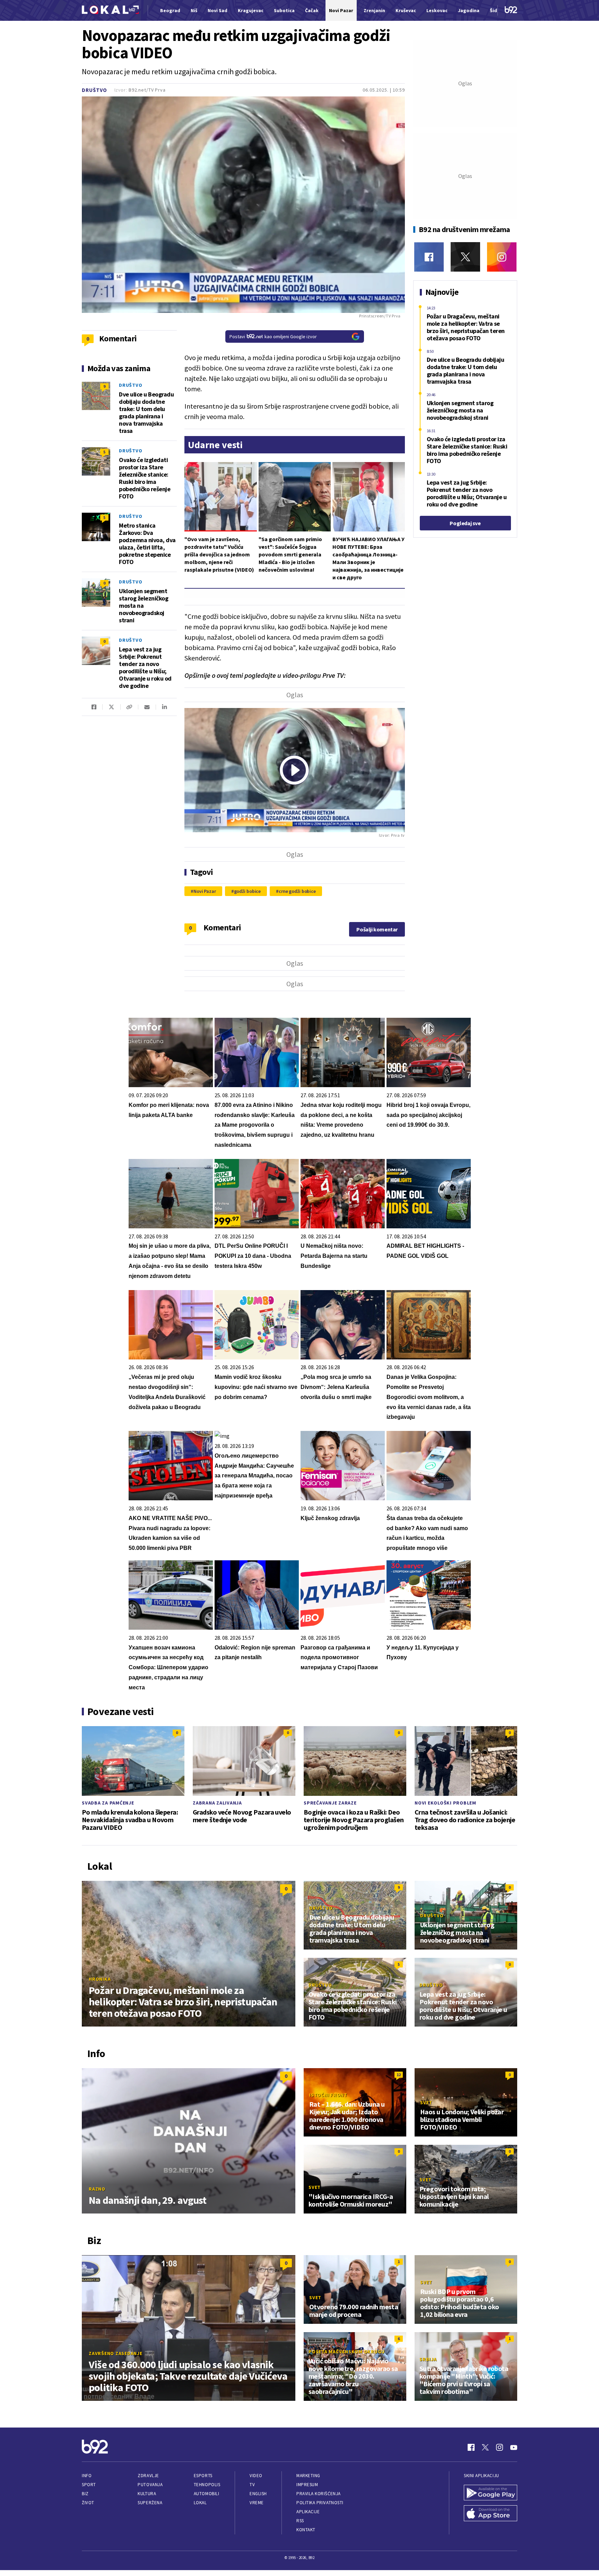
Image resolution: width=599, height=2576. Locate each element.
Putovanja (150, 2485)
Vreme (257, 2503)
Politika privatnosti (320, 2503)
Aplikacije (308, 2512)
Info (87, 2476)
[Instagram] (502, 257)
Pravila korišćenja (319, 2494)
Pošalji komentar (377, 929)
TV (252, 2485)
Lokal (200, 2503)
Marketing (308, 2476)
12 (399, 2075)
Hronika (100, 1979)
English (258, 2494)
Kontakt (306, 2530)
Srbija (428, 2359)
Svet (426, 2102)
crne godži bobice (297, 891)
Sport (89, 2485)
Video (256, 2476)
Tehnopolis (207, 2485)
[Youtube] (514, 2447)
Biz (85, 2494)
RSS (300, 2521)
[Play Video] (294, 770)
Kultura (147, 2494)
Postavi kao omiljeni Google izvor (273, 336)
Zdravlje (148, 2476)
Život (88, 2503)
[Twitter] (465, 257)
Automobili (206, 2494)
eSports (203, 2476)
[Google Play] (491, 2493)
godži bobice (248, 891)
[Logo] (110, 11)
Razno (97, 2189)
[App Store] (491, 2514)
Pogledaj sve (465, 523)
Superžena (150, 2503)
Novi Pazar (205, 891)
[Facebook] (429, 257)
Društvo (94, 90)
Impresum (307, 2485)
